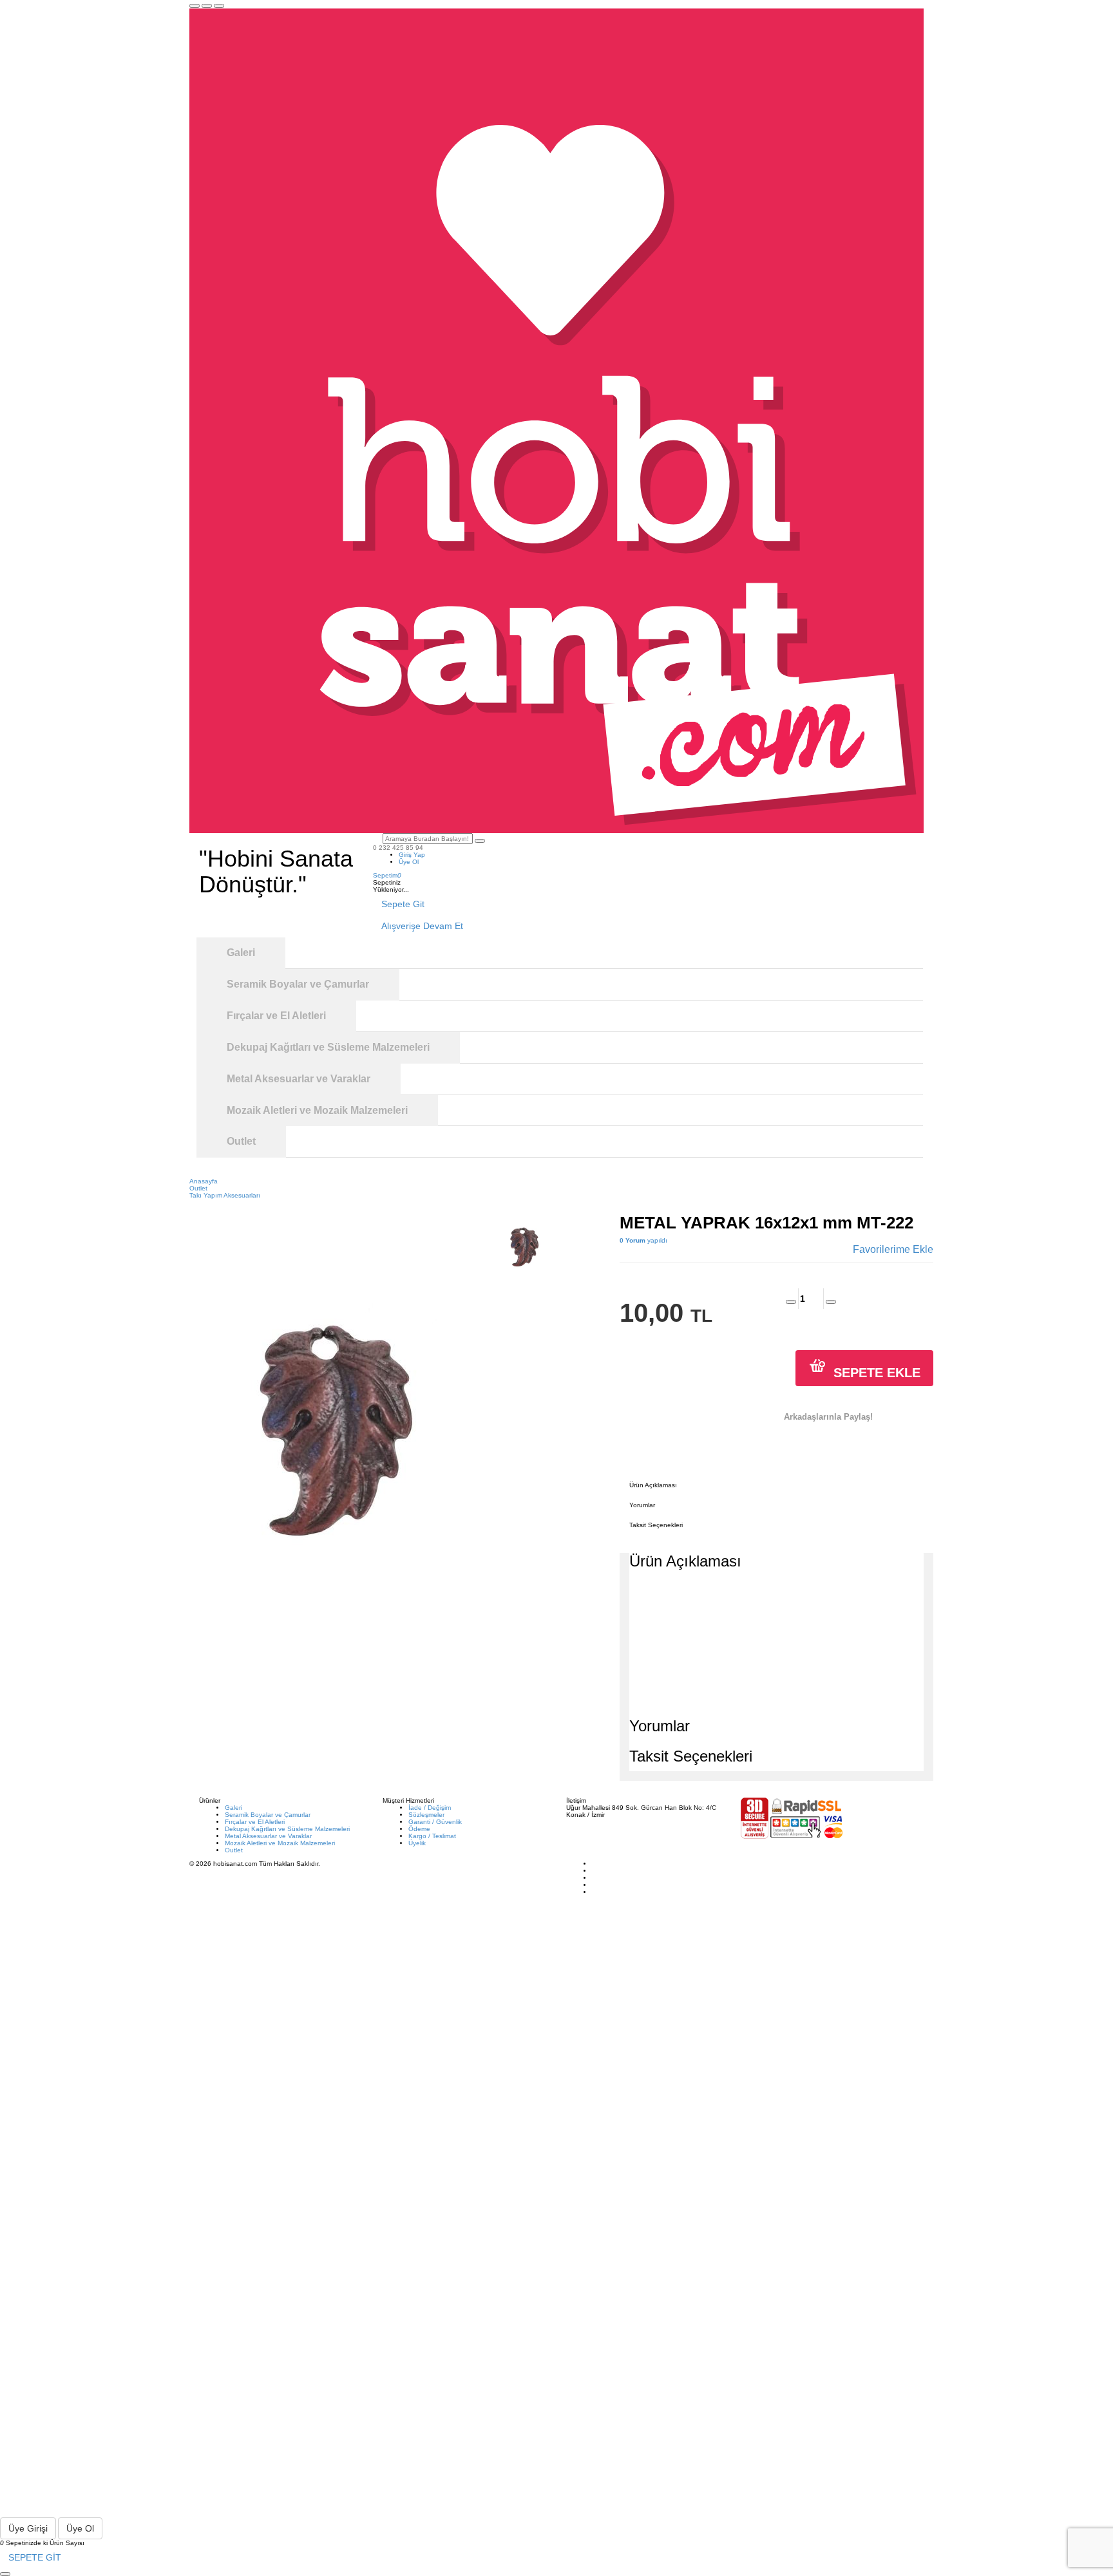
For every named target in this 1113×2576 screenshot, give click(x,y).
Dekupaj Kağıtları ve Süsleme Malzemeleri (287, 1829)
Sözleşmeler (426, 1815)
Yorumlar (642, 1505)
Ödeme (419, 1829)
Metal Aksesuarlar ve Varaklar (268, 1836)
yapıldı (643, 1240)
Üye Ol (409, 862)
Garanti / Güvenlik (435, 1822)
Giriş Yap (412, 855)
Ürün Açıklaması (653, 1485)
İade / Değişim (430, 1808)
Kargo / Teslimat (432, 1836)
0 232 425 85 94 (398, 848)
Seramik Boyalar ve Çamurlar (268, 1815)
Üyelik (417, 1843)
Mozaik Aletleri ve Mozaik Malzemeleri (280, 1843)
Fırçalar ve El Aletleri (255, 1822)
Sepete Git (403, 904)
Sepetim (387, 875)
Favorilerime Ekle (893, 1249)
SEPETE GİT (35, 2557)
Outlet (234, 1850)
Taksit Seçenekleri (656, 1525)
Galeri (233, 1808)
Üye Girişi (28, 2528)
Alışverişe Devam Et (422, 926)
